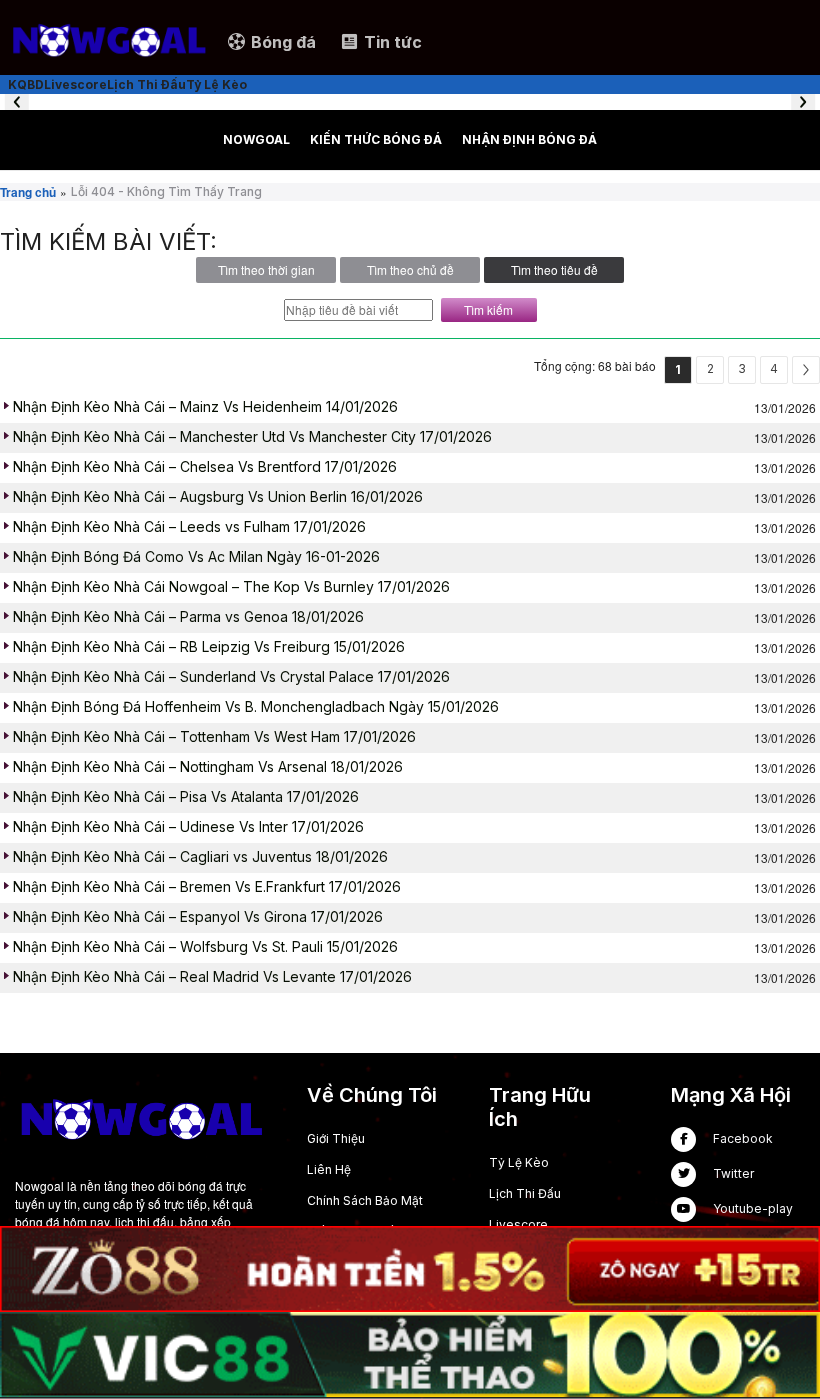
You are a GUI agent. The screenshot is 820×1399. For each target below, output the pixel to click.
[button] (17, 102)
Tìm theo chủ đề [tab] (410, 269)
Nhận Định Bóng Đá (529, 139)
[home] (108, 40)
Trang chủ (28, 192)
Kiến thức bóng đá (376, 139)
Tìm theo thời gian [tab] (266, 269)
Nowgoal (256, 139)
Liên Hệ (329, 1169)
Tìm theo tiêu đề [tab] (554, 269)
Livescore (518, 1224)
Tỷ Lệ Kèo (519, 1162)
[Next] (806, 370)
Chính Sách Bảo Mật (365, 1200)
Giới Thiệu (336, 1138)
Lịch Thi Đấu (525, 1193)
